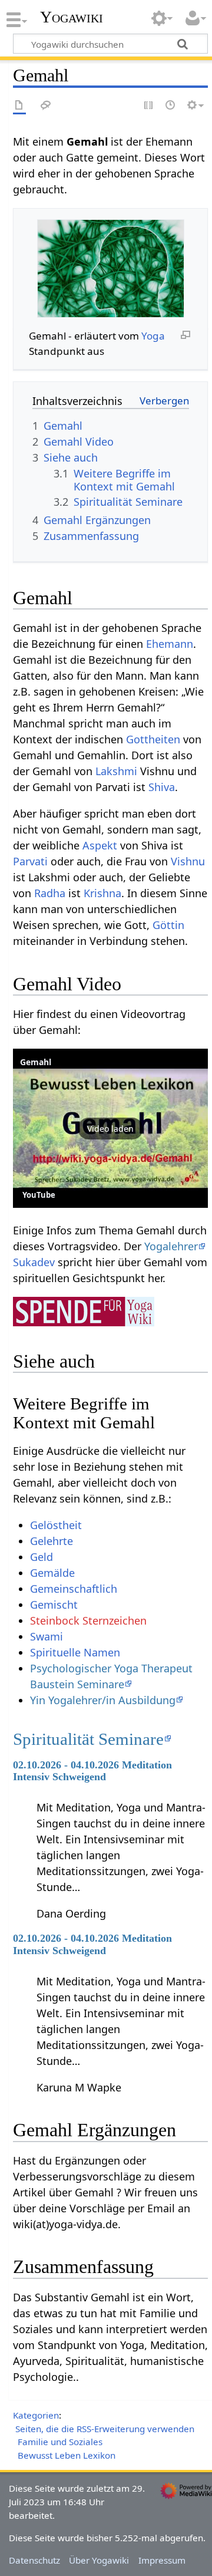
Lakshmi (116, 771)
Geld (42, 1557)
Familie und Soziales (60, 2442)
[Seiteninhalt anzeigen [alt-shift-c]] (19, 106)
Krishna (102, 893)
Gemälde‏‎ (52, 1573)
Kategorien (36, 2415)
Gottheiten (153, 739)
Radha (50, 893)
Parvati (30, 861)
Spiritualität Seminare (88, 1739)
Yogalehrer (171, 1246)
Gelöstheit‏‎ (56, 1525)
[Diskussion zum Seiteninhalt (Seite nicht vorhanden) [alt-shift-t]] (46, 106)
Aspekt (100, 845)
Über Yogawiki (99, 2560)
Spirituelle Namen (75, 1652)
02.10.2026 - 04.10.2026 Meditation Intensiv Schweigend (92, 1771)
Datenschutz (34, 2560)
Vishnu (188, 861)
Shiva (162, 787)
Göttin (168, 925)
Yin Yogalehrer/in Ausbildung (103, 1700)
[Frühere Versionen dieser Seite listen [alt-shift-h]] (171, 106)
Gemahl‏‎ (36, 1062)
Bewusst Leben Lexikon (67, 2455)
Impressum (162, 2560)
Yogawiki (72, 17)
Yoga (153, 336)
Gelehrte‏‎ (52, 1541)
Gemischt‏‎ (54, 1605)
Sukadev (34, 1262)
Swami (47, 1636)
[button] (110, 1128)
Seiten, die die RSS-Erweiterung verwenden (105, 2429)
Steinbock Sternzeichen (88, 1620)
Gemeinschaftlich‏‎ (74, 1589)
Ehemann (170, 644)
